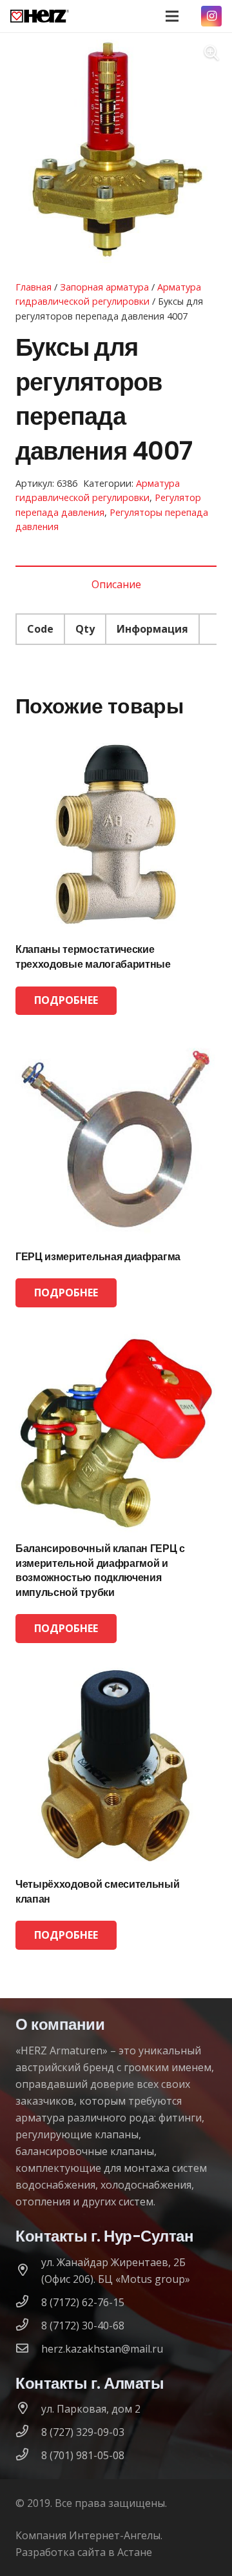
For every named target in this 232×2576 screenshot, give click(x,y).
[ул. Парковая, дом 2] (28, 2409)
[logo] (40, 16)
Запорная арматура (104, 287)
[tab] (116, 584)
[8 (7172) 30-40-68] (28, 2326)
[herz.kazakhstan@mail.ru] (28, 2349)
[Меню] (172, 16)
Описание (116, 584)
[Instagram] (211, 16)
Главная (34, 287)
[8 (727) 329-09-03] (28, 2432)
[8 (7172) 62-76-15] (28, 2302)
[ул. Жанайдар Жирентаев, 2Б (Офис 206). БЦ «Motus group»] (28, 2271)
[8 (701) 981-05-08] (28, 2455)
